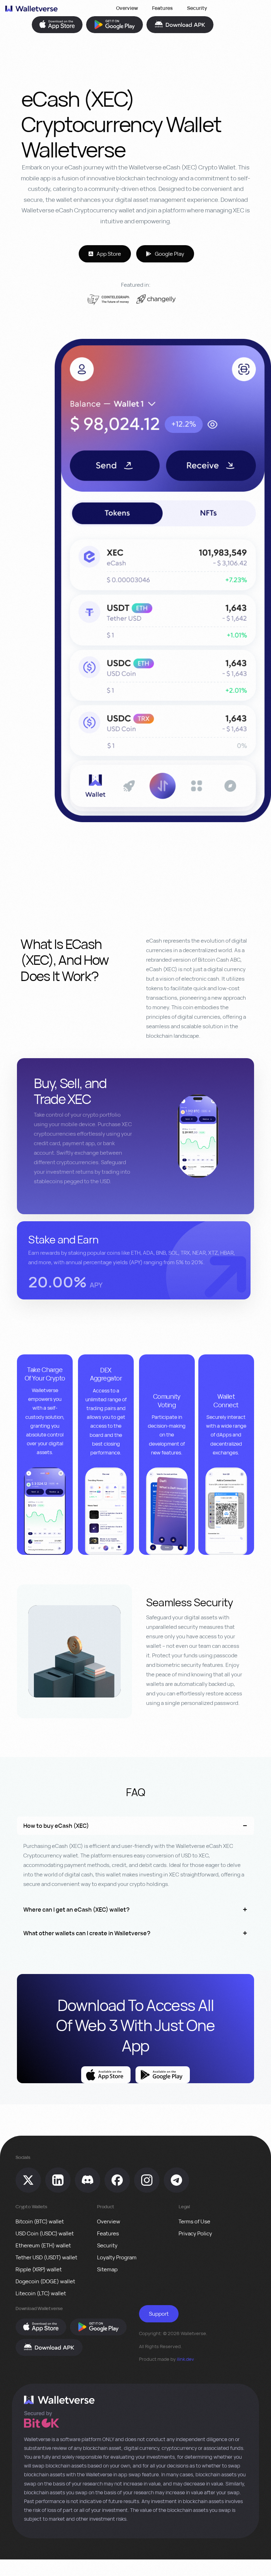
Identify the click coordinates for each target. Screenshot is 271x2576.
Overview (127, 8)
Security (197, 8)
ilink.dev (185, 2359)
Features (162, 8)
